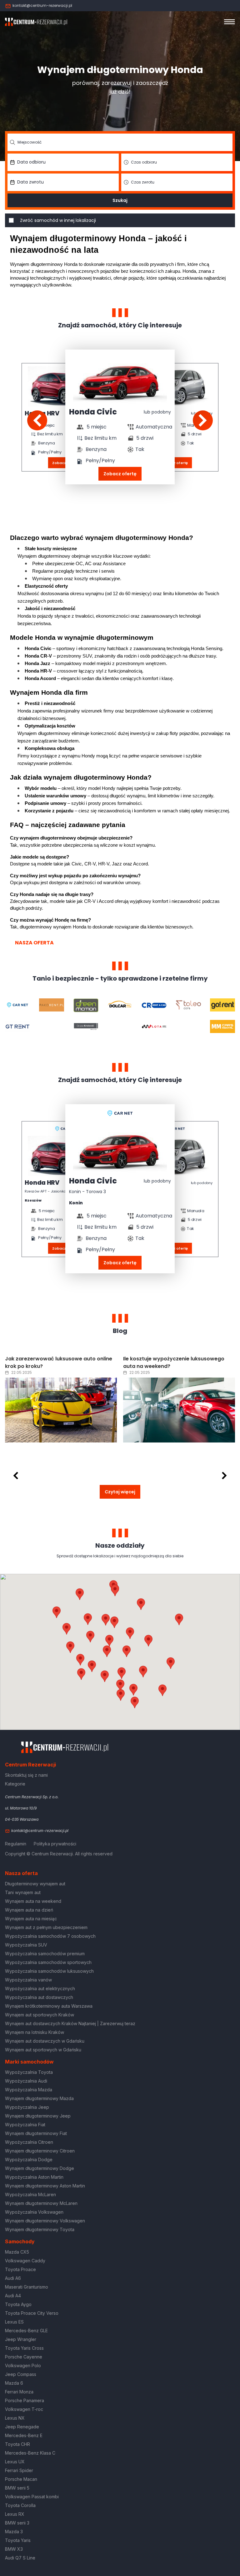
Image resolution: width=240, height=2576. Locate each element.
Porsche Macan (21, 2479)
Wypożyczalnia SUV (26, 1945)
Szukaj (120, 200)
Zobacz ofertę (120, 474)
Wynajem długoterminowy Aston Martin (45, 2186)
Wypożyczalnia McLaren (30, 2194)
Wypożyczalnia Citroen (29, 2142)
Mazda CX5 (17, 2252)
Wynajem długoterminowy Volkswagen (45, 2221)
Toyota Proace (20, 2269)
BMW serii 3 (17, 2523)
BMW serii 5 (17, 2488)
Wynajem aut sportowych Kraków (40, 2015)
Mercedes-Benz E (24, 2435)
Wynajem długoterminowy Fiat (36, 2133)
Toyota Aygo (18, 2304)
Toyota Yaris (18, 2540)
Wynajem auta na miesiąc (31, 1919)
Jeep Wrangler (21, 2339)
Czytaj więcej (120, 1492)
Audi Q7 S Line (20, 2558)
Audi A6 (13, 2278)
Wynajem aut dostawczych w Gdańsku (45, 2041)
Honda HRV (42, 1183)
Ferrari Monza (19, 2392)
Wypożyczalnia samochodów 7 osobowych (50, 1936)
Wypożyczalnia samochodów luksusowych (49, 1971)
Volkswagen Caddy (25, 2261)
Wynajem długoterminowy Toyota (40, 2229)
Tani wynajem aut (23, 1892)
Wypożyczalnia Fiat (25, 2125)
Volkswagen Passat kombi (32, 2497)
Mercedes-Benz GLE (26, 2331)
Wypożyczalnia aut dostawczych (39, 1997)
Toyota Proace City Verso (32, 2313)
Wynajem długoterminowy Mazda (39, 2098)
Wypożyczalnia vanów (28, 1980)
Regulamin (16, 1844)
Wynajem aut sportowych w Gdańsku (43, 2050)
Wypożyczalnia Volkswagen (34, 2212)
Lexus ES (14, 2322)
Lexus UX (15, 2462)
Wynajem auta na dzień (29, 1910)
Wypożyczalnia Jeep (27, 2107)
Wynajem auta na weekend (33, 1901)
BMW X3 (14, 2549)
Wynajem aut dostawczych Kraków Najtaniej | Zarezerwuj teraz (70, 2023)
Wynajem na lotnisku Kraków (35, 2032)
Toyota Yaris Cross (24, 2348)
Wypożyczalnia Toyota (29, 2072)
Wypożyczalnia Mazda (29, 2090)
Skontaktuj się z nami (26, 1775)
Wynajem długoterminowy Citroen (40, 2151)
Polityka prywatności (55, 1844)
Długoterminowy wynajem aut (35, 1884)
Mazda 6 (14, 2383)
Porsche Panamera (25, 2400)
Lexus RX (15, 2514)
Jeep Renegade (22, 2427)
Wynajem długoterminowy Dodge (40, 2168)
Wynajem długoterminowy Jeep (38, 2116)
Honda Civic (93, 412)
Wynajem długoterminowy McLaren (41, 2203)
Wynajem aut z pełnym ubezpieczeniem (46, 1927)
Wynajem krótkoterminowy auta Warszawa (49, 2006)
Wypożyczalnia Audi (26, 2081)
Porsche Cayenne (24, 2357)
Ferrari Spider (19, 2470)
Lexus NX (15, 2418)
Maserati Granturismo (27, 2287)
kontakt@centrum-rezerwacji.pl (42, 5)
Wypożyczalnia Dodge (29, 2160)
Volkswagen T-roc (24, 2409)
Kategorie (15, 1784)
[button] (148, 1641)
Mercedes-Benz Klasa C (30, 2453)
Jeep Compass (21, 2374)
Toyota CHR (17, 2444)
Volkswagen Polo (23, 2365)
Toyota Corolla (20, 2505)
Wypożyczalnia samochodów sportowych (48, 1962)
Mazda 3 (14, 2532)
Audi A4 (13, 2296)
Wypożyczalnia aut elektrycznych (40, 1988)
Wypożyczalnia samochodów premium (45, 1954)
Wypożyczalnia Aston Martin (34, 2177)
